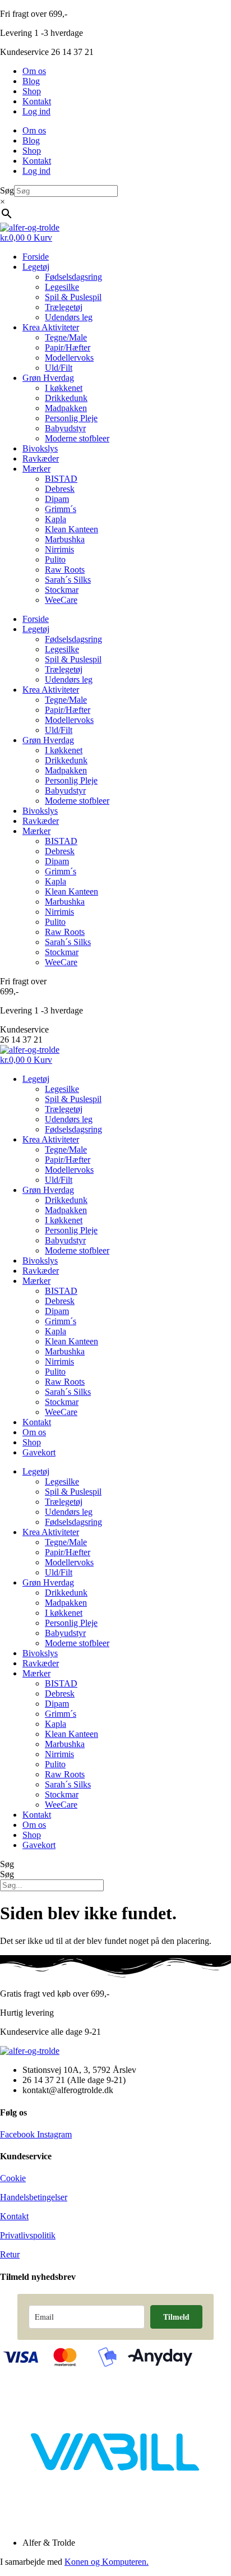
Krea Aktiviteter (51, 327)
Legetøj (36, 267)
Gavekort (39, 1452)
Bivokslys (40, 448)
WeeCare (61, 600)
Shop (32, 91)
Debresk (60, 489)
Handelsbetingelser (34, 2197)
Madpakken (66, 408)
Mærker (36, 469)
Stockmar (62, 590)
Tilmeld (176, 2317)
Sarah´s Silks (68, 580)
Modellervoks (69, 358)
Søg (7, 190)
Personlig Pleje (71, 418)
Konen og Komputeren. (107, 2562)
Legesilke (62, 287)
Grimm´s (61, 509)
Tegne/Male (66, 337)
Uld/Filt (59, 368)
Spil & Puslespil (73, 297)
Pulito (55, 559)
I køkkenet (64, 388)
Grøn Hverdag (48, 378)
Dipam (57, 499)
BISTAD (61, 479)
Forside (36, 257)
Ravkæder (41, 458)
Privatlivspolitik (28, 2235)
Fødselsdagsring (73, 277)
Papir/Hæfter (68, 347)
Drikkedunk (66, 398)
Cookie (13, 2178)
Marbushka (65, 539)
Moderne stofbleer (77, 438)
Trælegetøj (64, 307)
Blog (31, 81)
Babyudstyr (65, 428)
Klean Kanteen (71, 529)
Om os (34, 71)
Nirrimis (59, 549)
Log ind (36, 111)
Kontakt (37, 101)
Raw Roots (65, 570)
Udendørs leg (69, 317)
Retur (10, 2254)
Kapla (56, 519)
